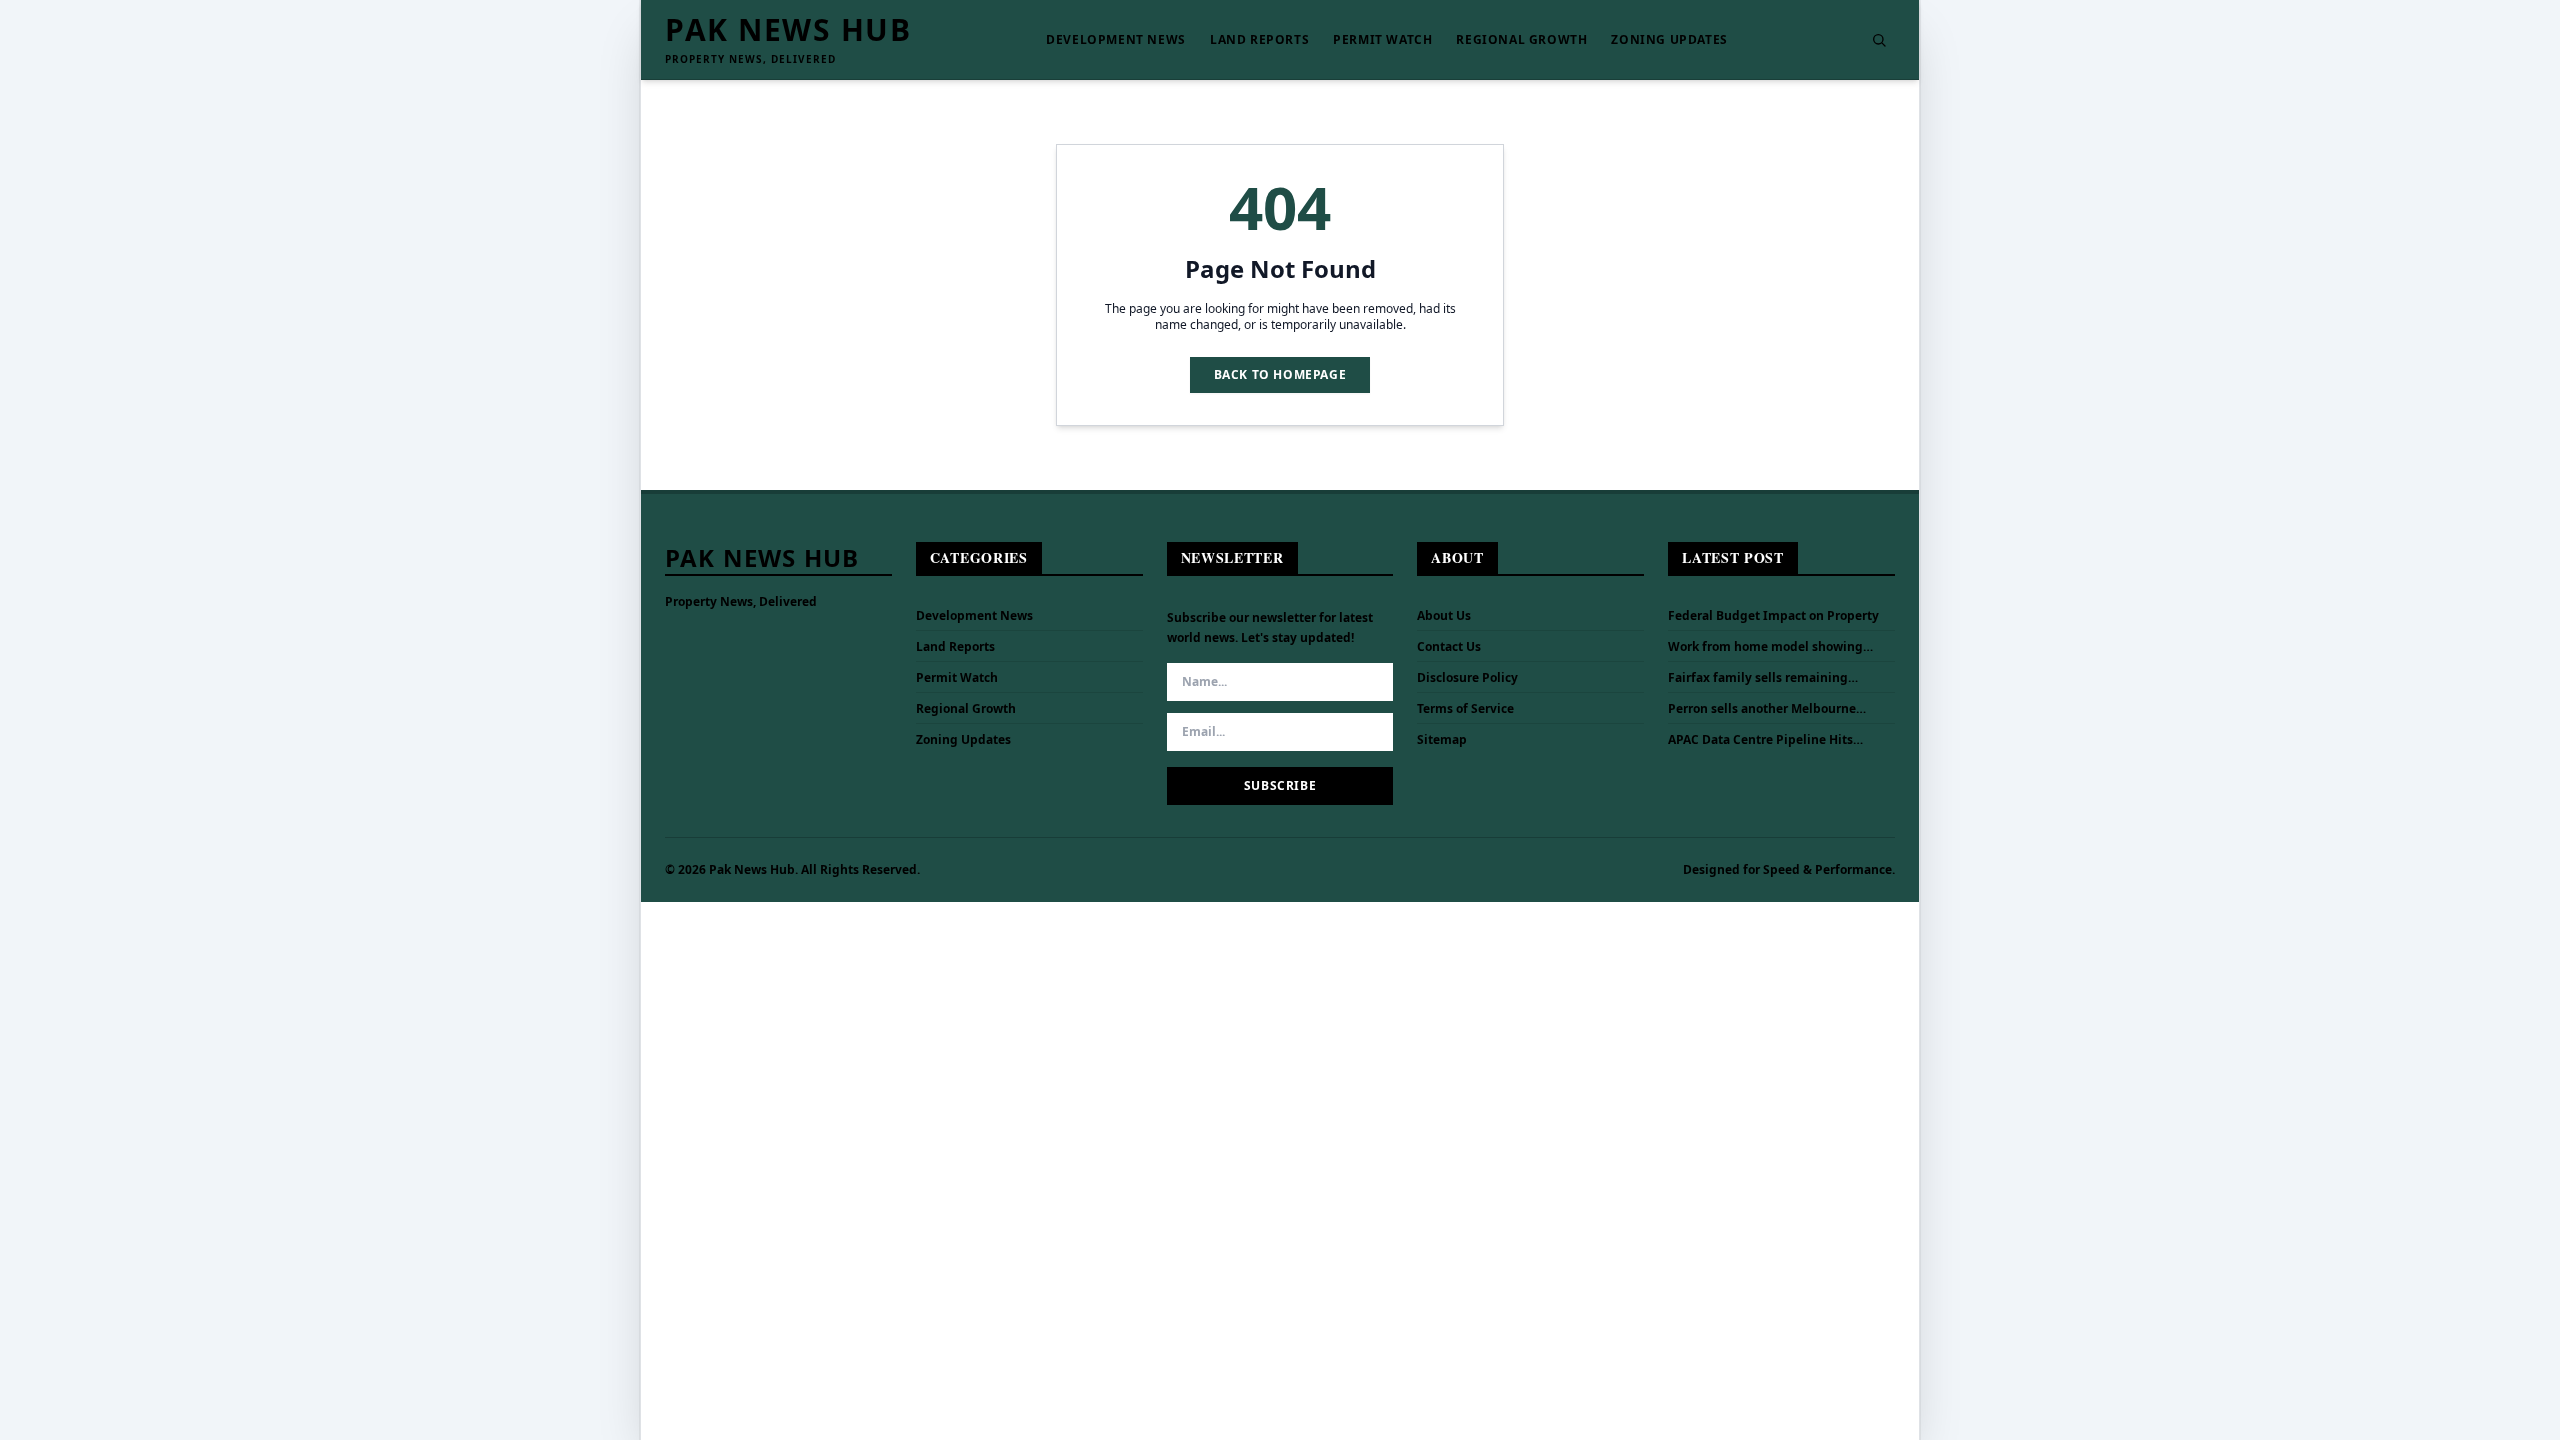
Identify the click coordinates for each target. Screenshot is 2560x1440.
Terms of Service (1465, 708)
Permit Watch (1382, 40)
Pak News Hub (788, 30)
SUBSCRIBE (1280, 785)
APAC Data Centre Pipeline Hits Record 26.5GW (1760, 740)
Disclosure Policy (1467, 677)
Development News (1116, 40)
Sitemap (1442, 739)
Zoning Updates (1669, 40)
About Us (1444, 615)
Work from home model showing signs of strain (1765, 647)
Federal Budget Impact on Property (1773, 616)
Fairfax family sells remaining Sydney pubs (1758, 678)
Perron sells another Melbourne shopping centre (1762, 709)
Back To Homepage (1280, 374)
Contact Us (1449, 646)
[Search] (1879, 40)
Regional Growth (1521, 40)
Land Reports (1259, 40)
